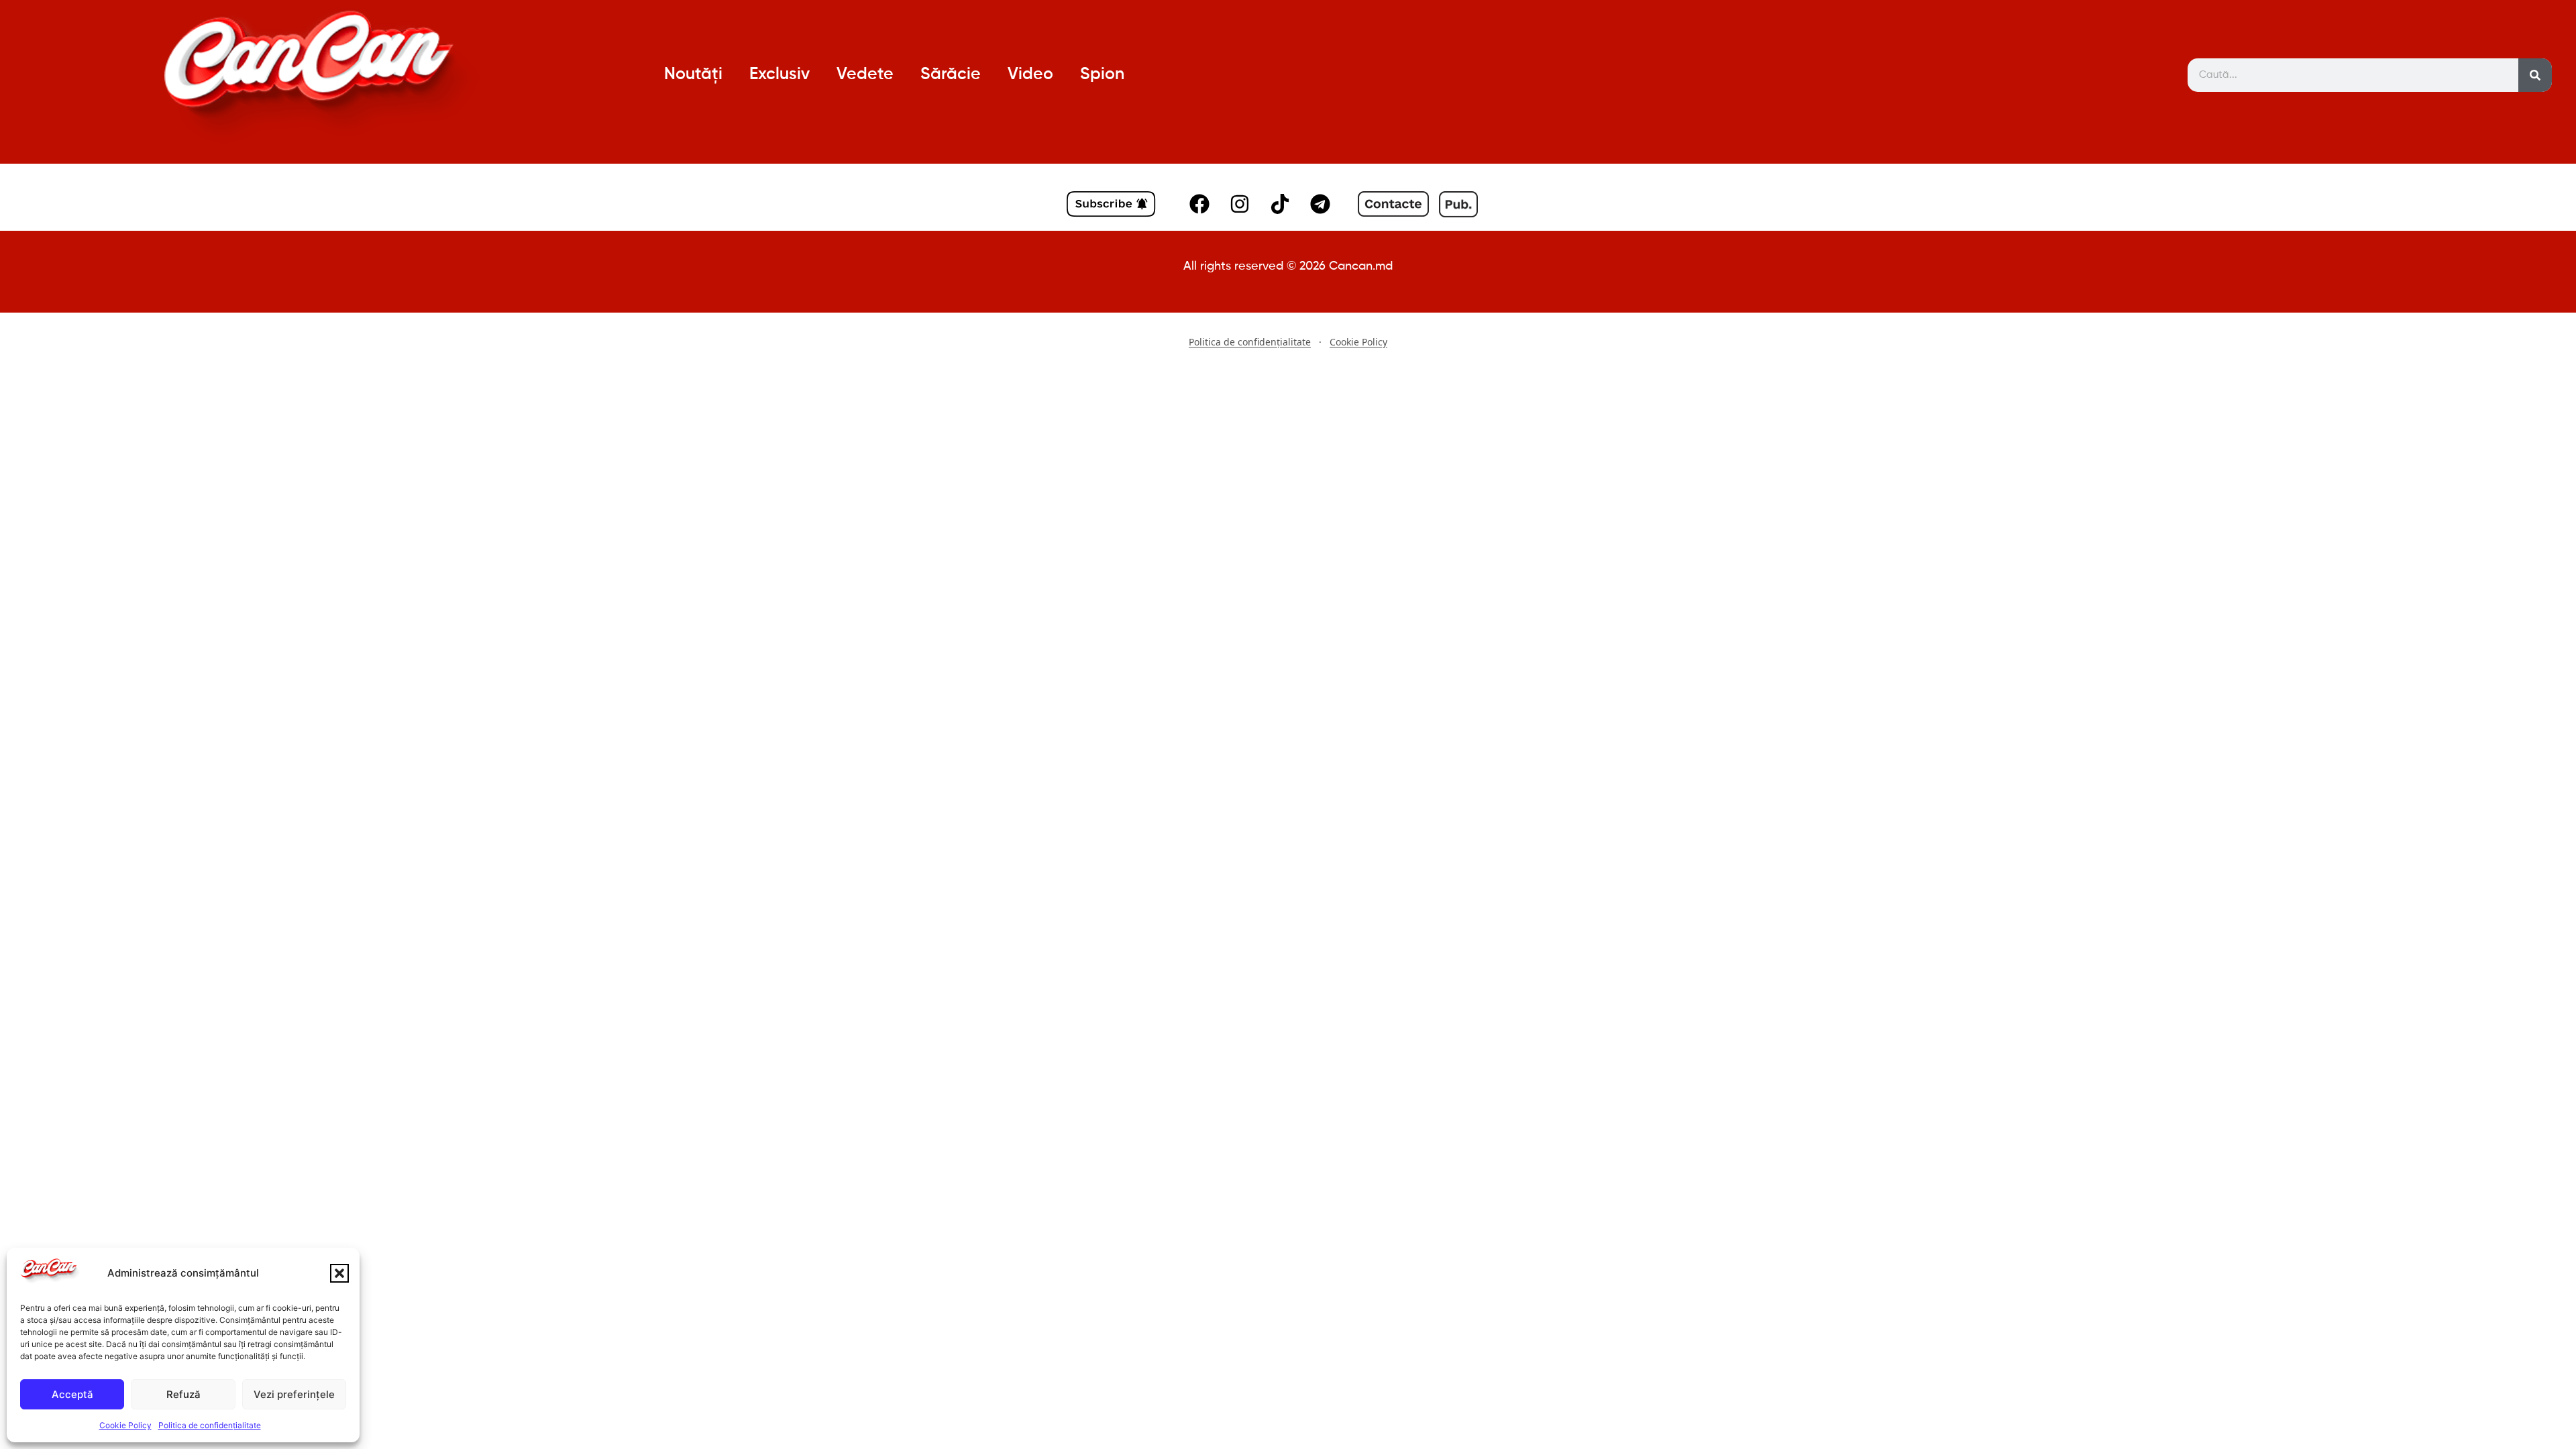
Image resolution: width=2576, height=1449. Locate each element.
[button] (339, 1273)
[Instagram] (1240, 204)
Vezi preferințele (294, 1394)
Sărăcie (951, 75)
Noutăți (693, 75)
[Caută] (2535, 75)
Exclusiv (780, 75)
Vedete (865, 75)
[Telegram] (1320, 204)
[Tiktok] (1280, 204)
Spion (1102, 75)
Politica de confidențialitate (210, 1425)
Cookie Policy (125, 1425)
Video (1030, 75)
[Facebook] (1199, 204)
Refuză (183, 1394)
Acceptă (72, 1394)
